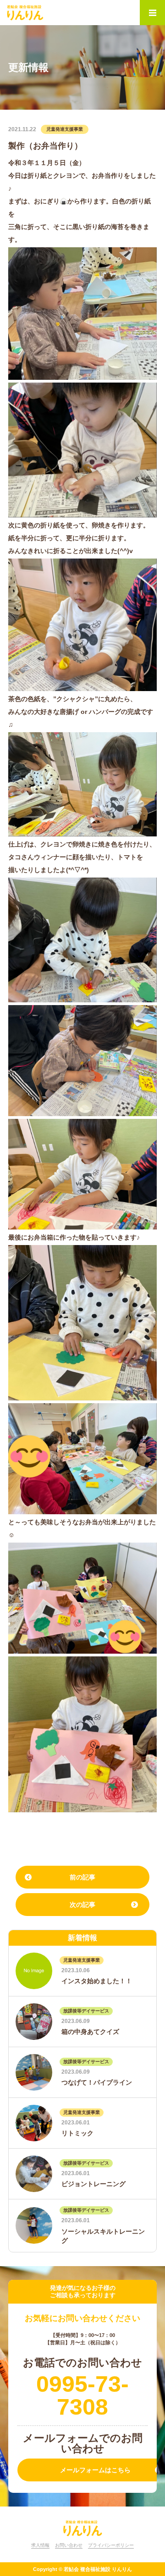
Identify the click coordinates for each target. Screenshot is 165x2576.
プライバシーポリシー (111, 2545)
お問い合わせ (69, 2545)
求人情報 (40, 2545)
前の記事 (82, 1877)
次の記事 (82, 1905)
